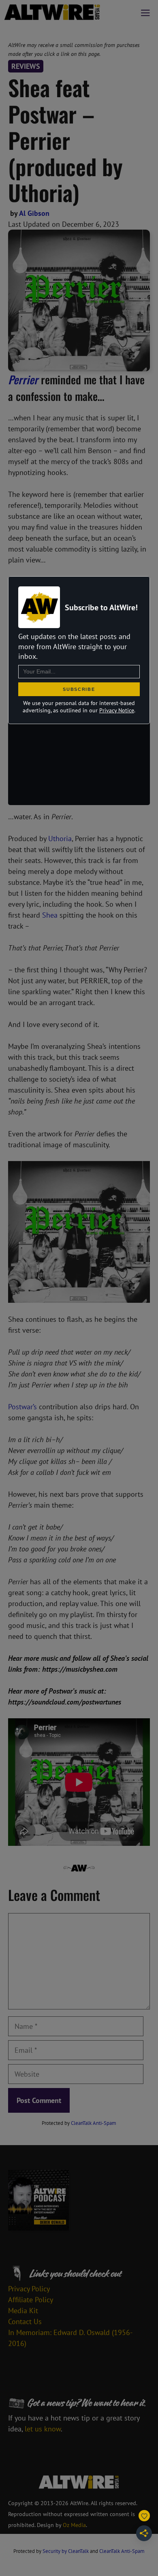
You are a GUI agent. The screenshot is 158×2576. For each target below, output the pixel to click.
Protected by (79, 2123)
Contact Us (25, 2321)
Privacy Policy (29, 2289)
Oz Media (74, 2525)
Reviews (26, 66)
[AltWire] (52, 12)
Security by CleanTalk (66, 2551)
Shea (50, 915)
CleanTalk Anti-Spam (94, 2123)
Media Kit (23, 2311)
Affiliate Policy (31, 2300)
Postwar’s (22, 1407)
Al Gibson (34, 213)
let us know (43, 2429)
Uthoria (60, 838)
